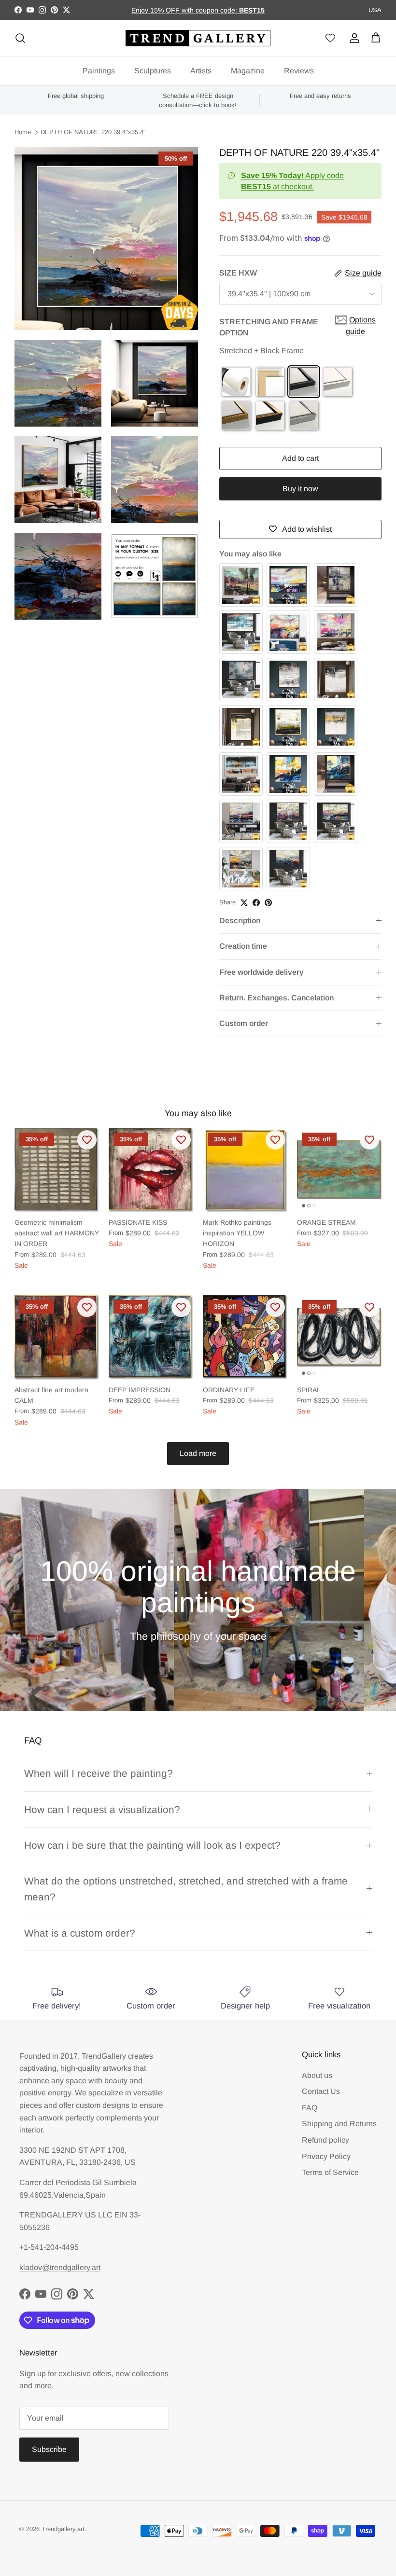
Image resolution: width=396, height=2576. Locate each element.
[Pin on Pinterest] (268, 903)
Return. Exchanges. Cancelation (276, 998)
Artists (201, 71)
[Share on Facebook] (256, 903)
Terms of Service (330, 2172)
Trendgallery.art (63, 2529)
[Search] (20, 38)
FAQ (310, 2108)
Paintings (99, 71)
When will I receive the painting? (99, 1773)
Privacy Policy (326, 2156)
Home (23, 132)
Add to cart (300, 458)
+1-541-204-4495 (49, 2247)
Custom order (244, 1023)
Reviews (299, 71)
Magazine (248, 71)
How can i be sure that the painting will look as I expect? (152, 1845)
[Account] (353, 38)
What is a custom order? (80, 1933)
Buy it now (300, 489)
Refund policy (325, 2140)
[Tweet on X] (244, 903)
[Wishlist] (330, 38)
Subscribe (49, 2449)
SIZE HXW (238, 273)
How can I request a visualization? (102, 1809)
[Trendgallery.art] (198, 38)
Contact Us (321, 2091)
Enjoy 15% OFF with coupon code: (185, 10)
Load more (198, 1453)
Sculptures (153, 71)
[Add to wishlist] (87, 1140)
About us (317, 2075)
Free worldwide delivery (262, 972)
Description (240, 921)
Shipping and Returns (339, 2124)
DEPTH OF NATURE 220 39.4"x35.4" (93, 132)
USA (375, 10)
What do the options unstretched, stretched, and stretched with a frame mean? (186, 1889)
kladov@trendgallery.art (60, 2267)
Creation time (243, 946)
